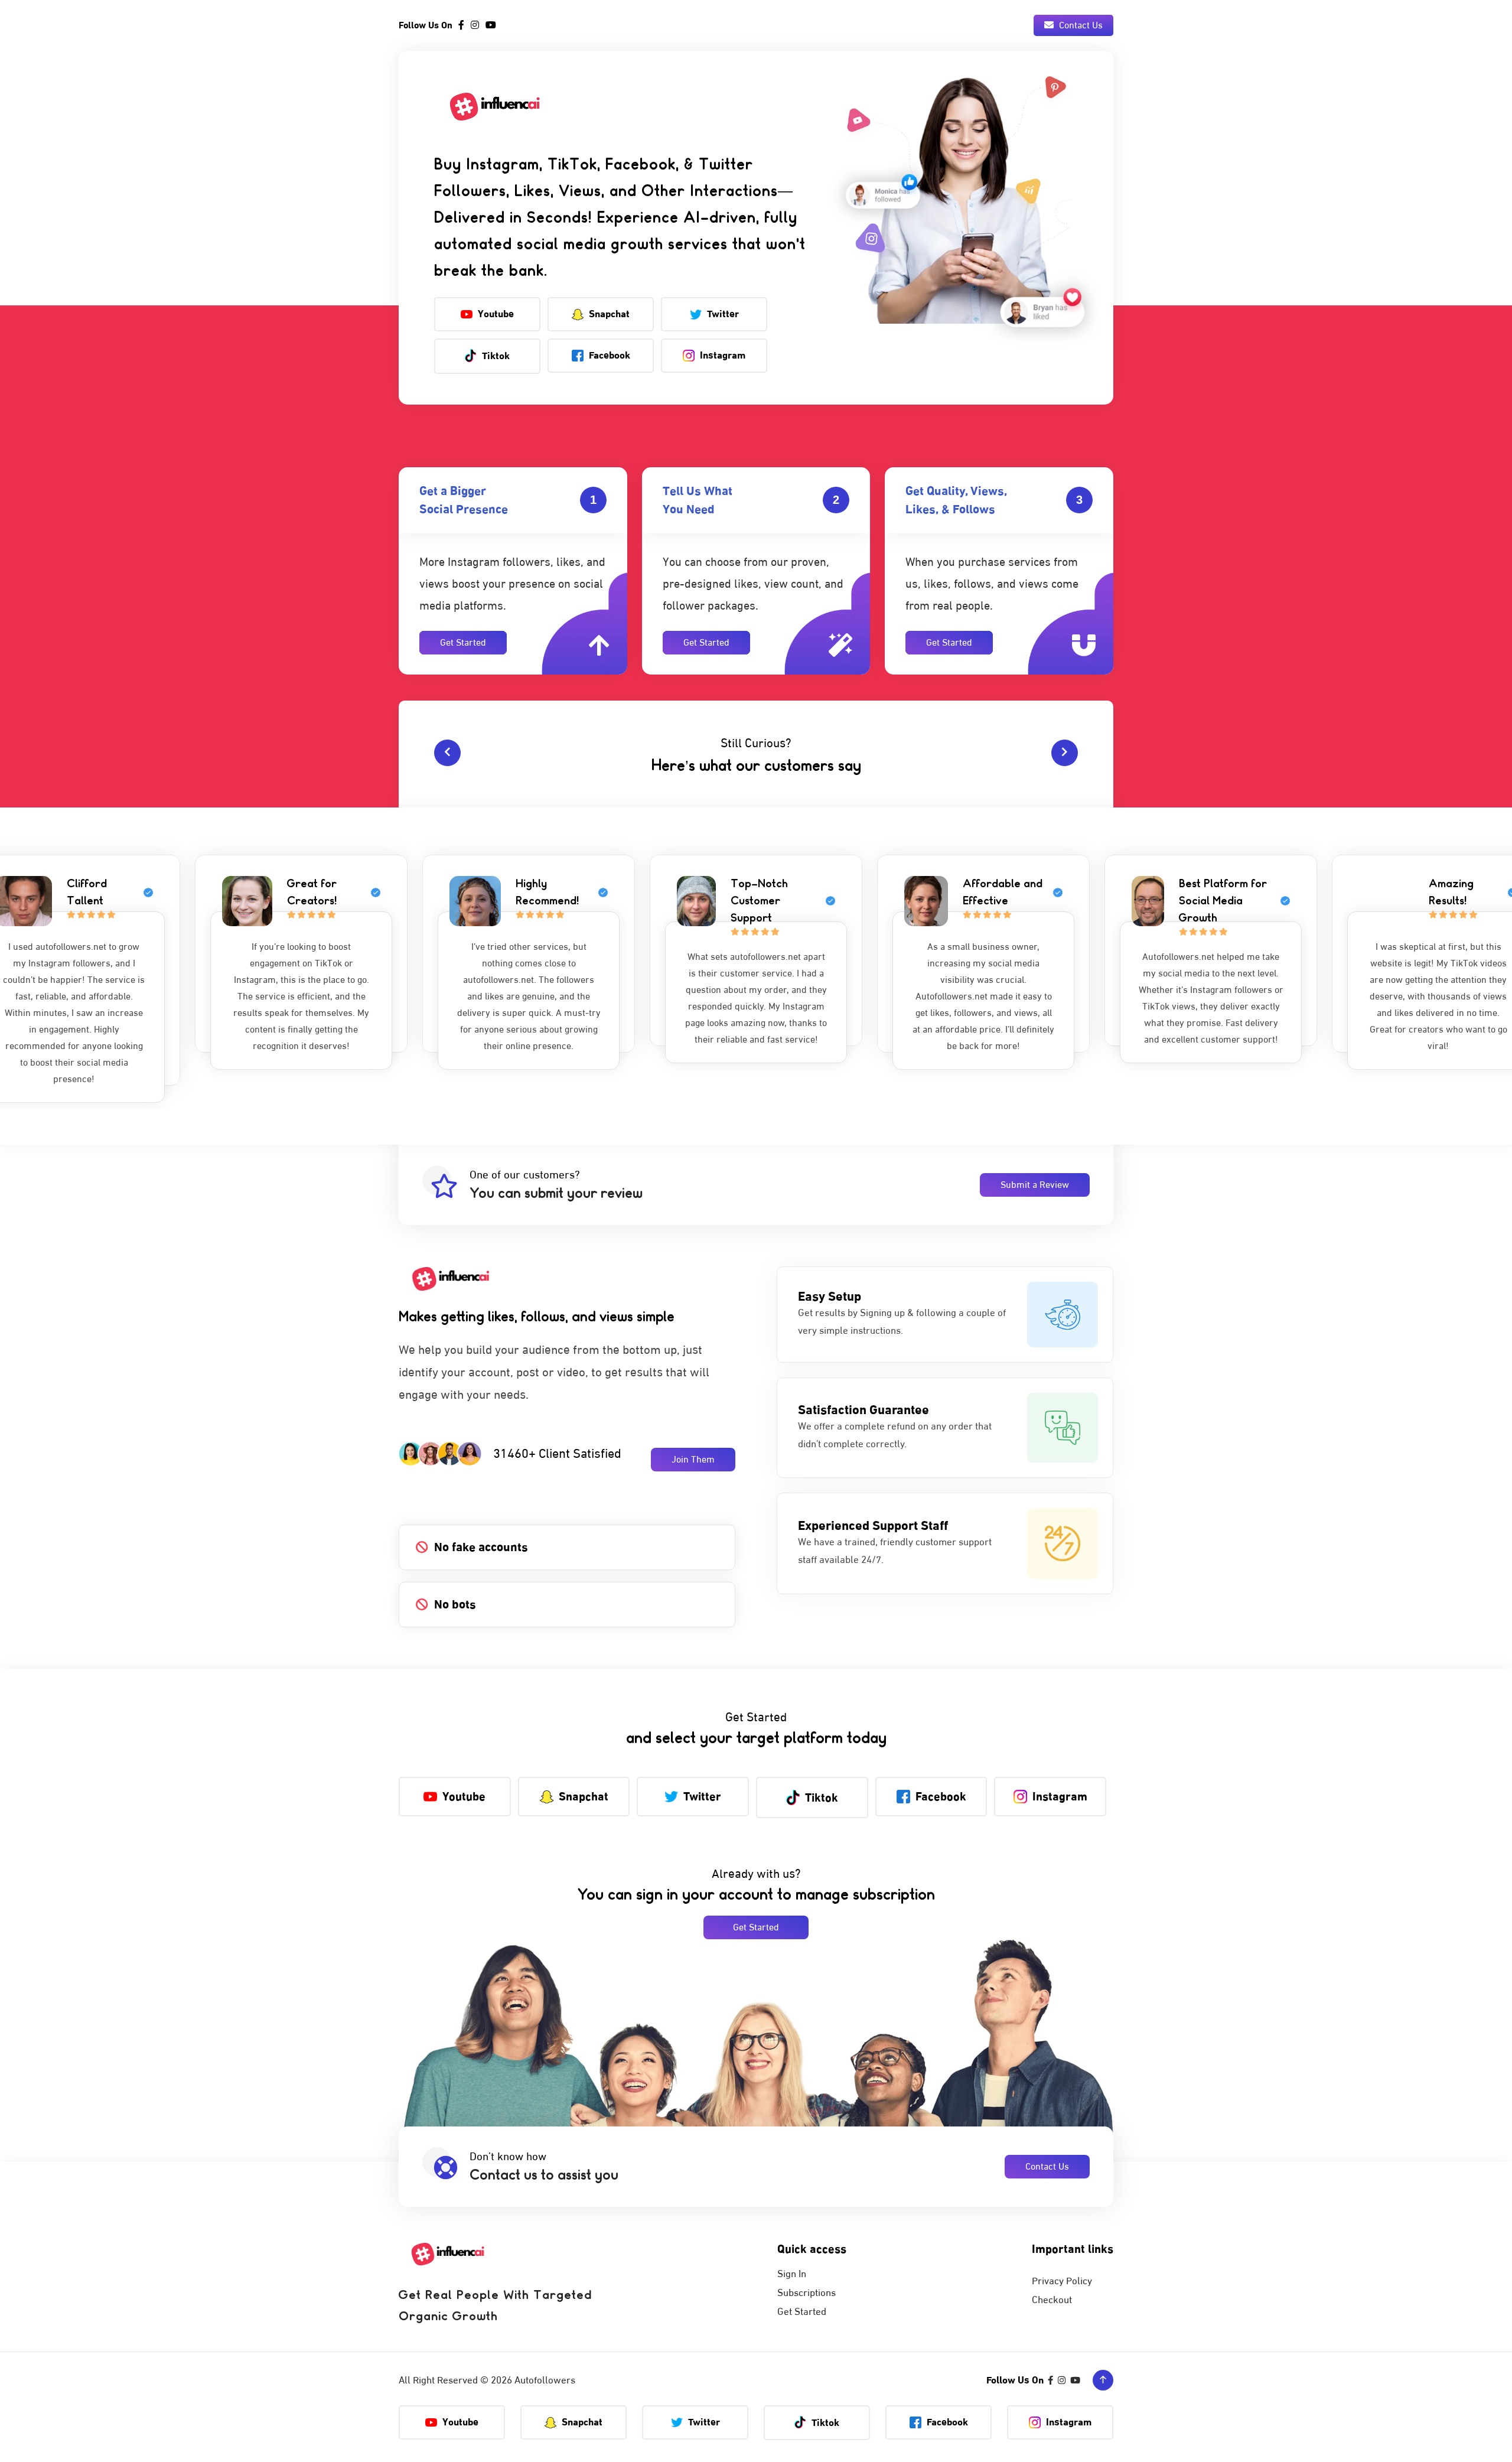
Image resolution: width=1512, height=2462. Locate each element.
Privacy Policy (1062, 2281)
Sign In (792, 2274)
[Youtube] (491, 25)
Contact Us (1080, 25)
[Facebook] (461, 25)
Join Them (693, 1460)
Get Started (463, 643)
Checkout (1052, 2300)
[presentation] (447, 753)
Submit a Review (1035, 1185)
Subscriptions (806, 2293)
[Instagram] (475, 25)
